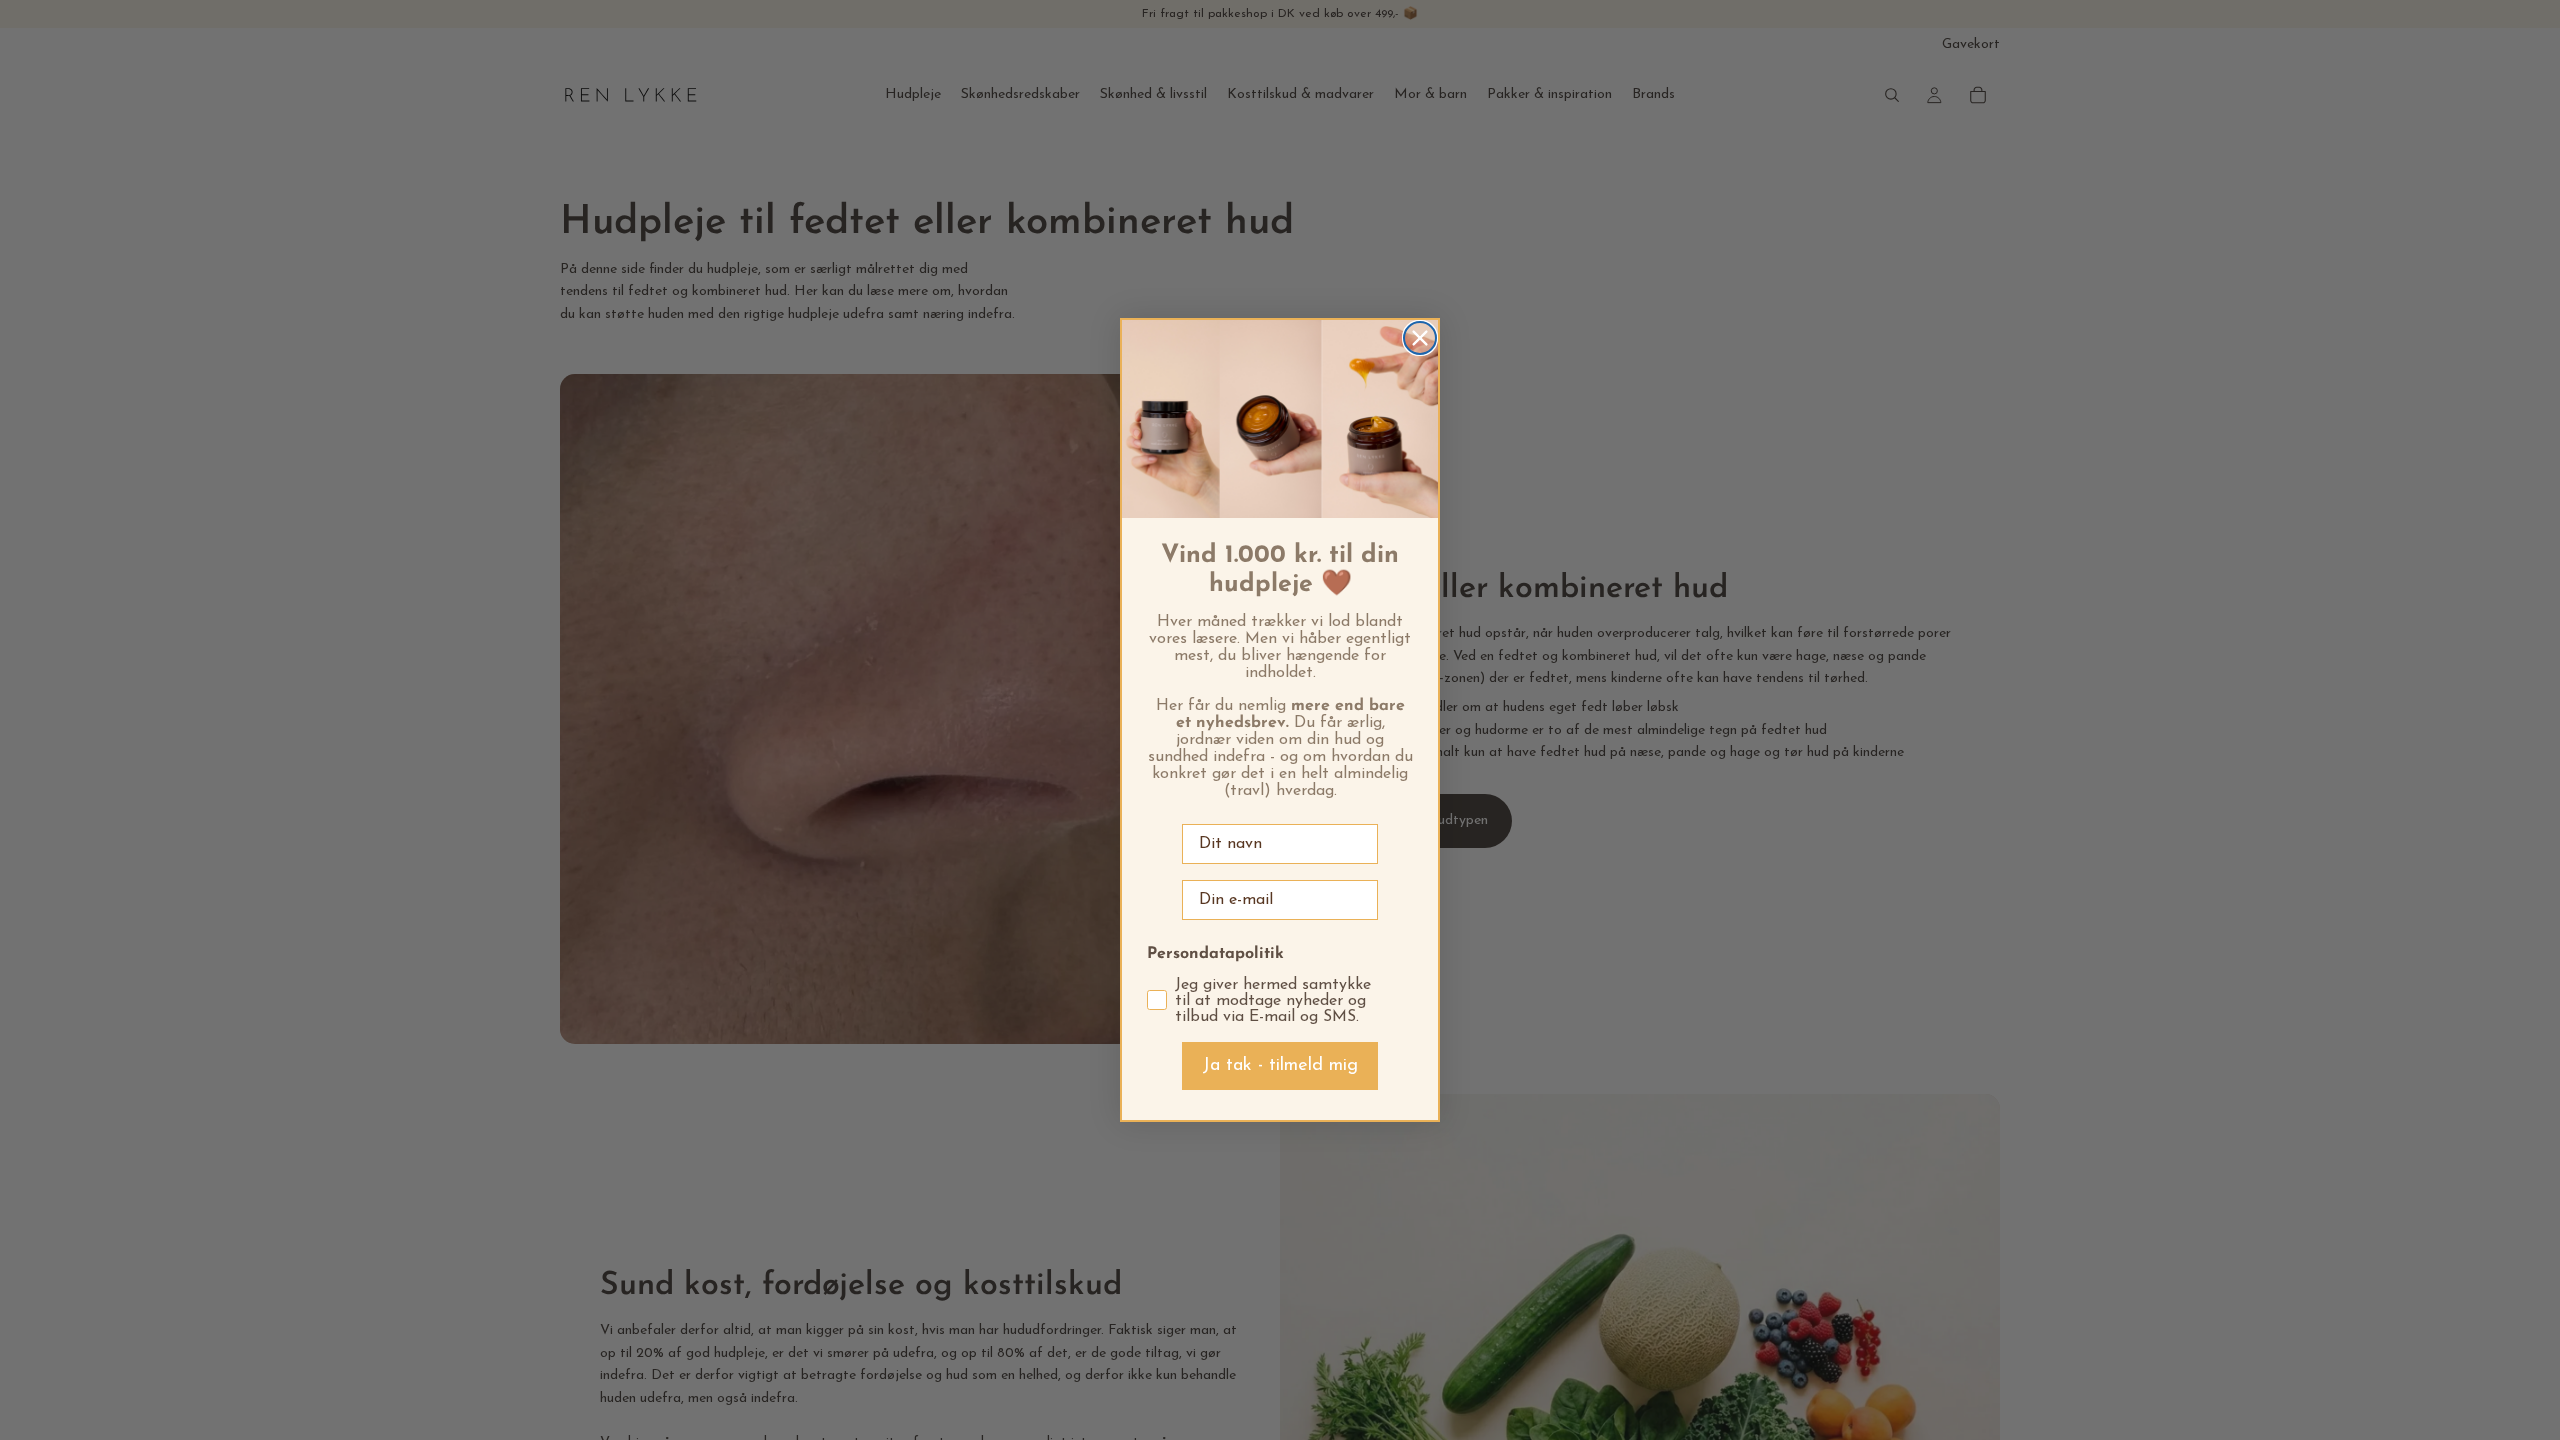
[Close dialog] (1420, 338)
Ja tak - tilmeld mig (1280, 1066)
